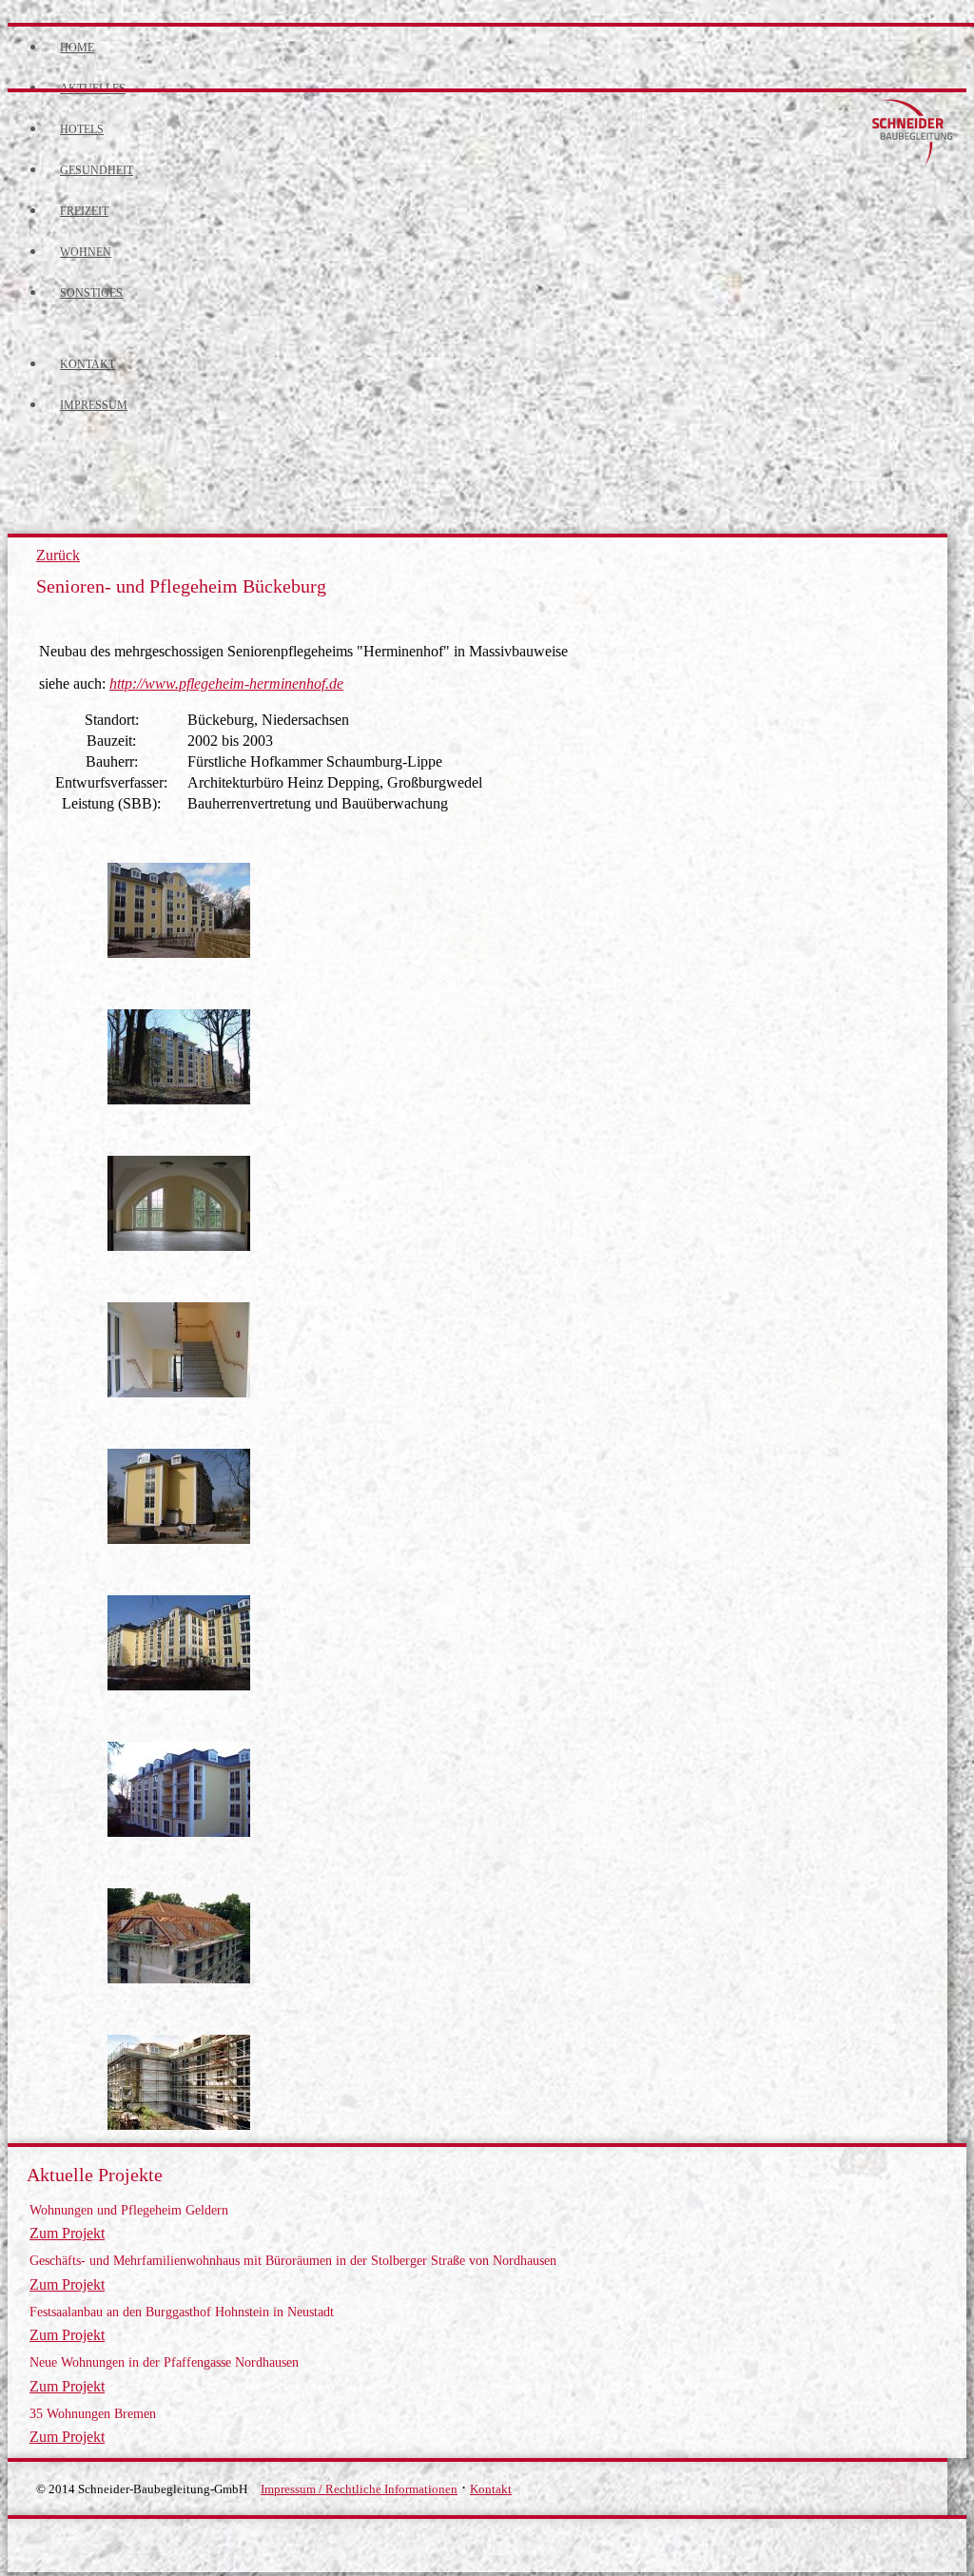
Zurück (58, 555)
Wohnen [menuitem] (86, 252)
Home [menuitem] (77, 48)
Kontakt (491, 2489)
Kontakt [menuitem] (88, 364)
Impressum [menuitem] (94, 405)
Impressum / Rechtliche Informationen (359, 2489)
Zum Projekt (67, 2233)
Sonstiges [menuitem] (91, 293)
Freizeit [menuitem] (84, 211)
